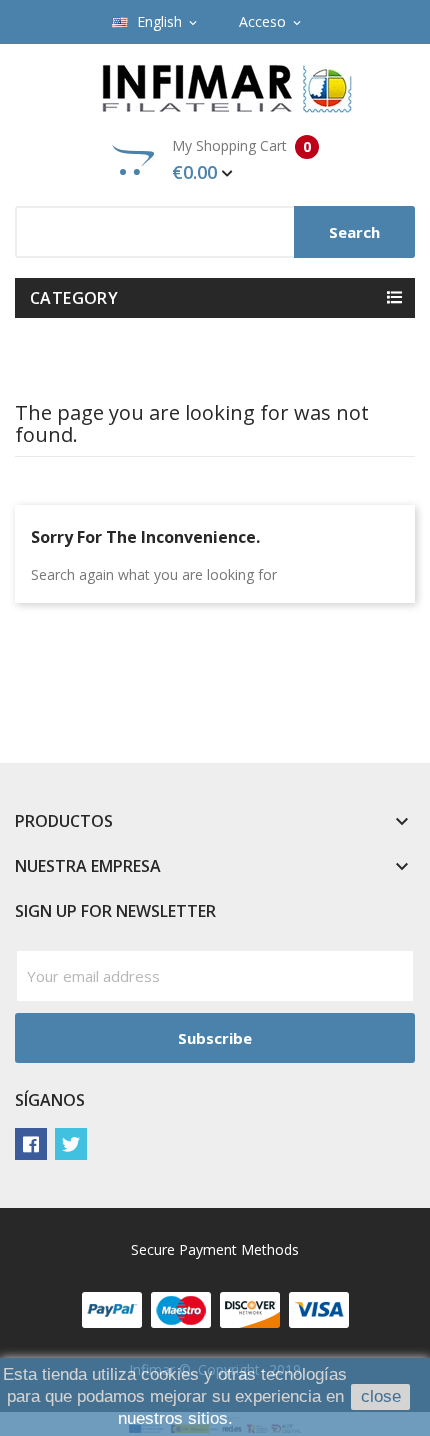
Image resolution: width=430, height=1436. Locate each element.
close (381, 1396)
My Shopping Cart (241, 160)
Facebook (31, 1144)
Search (354, 232)
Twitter (71, 1144)
